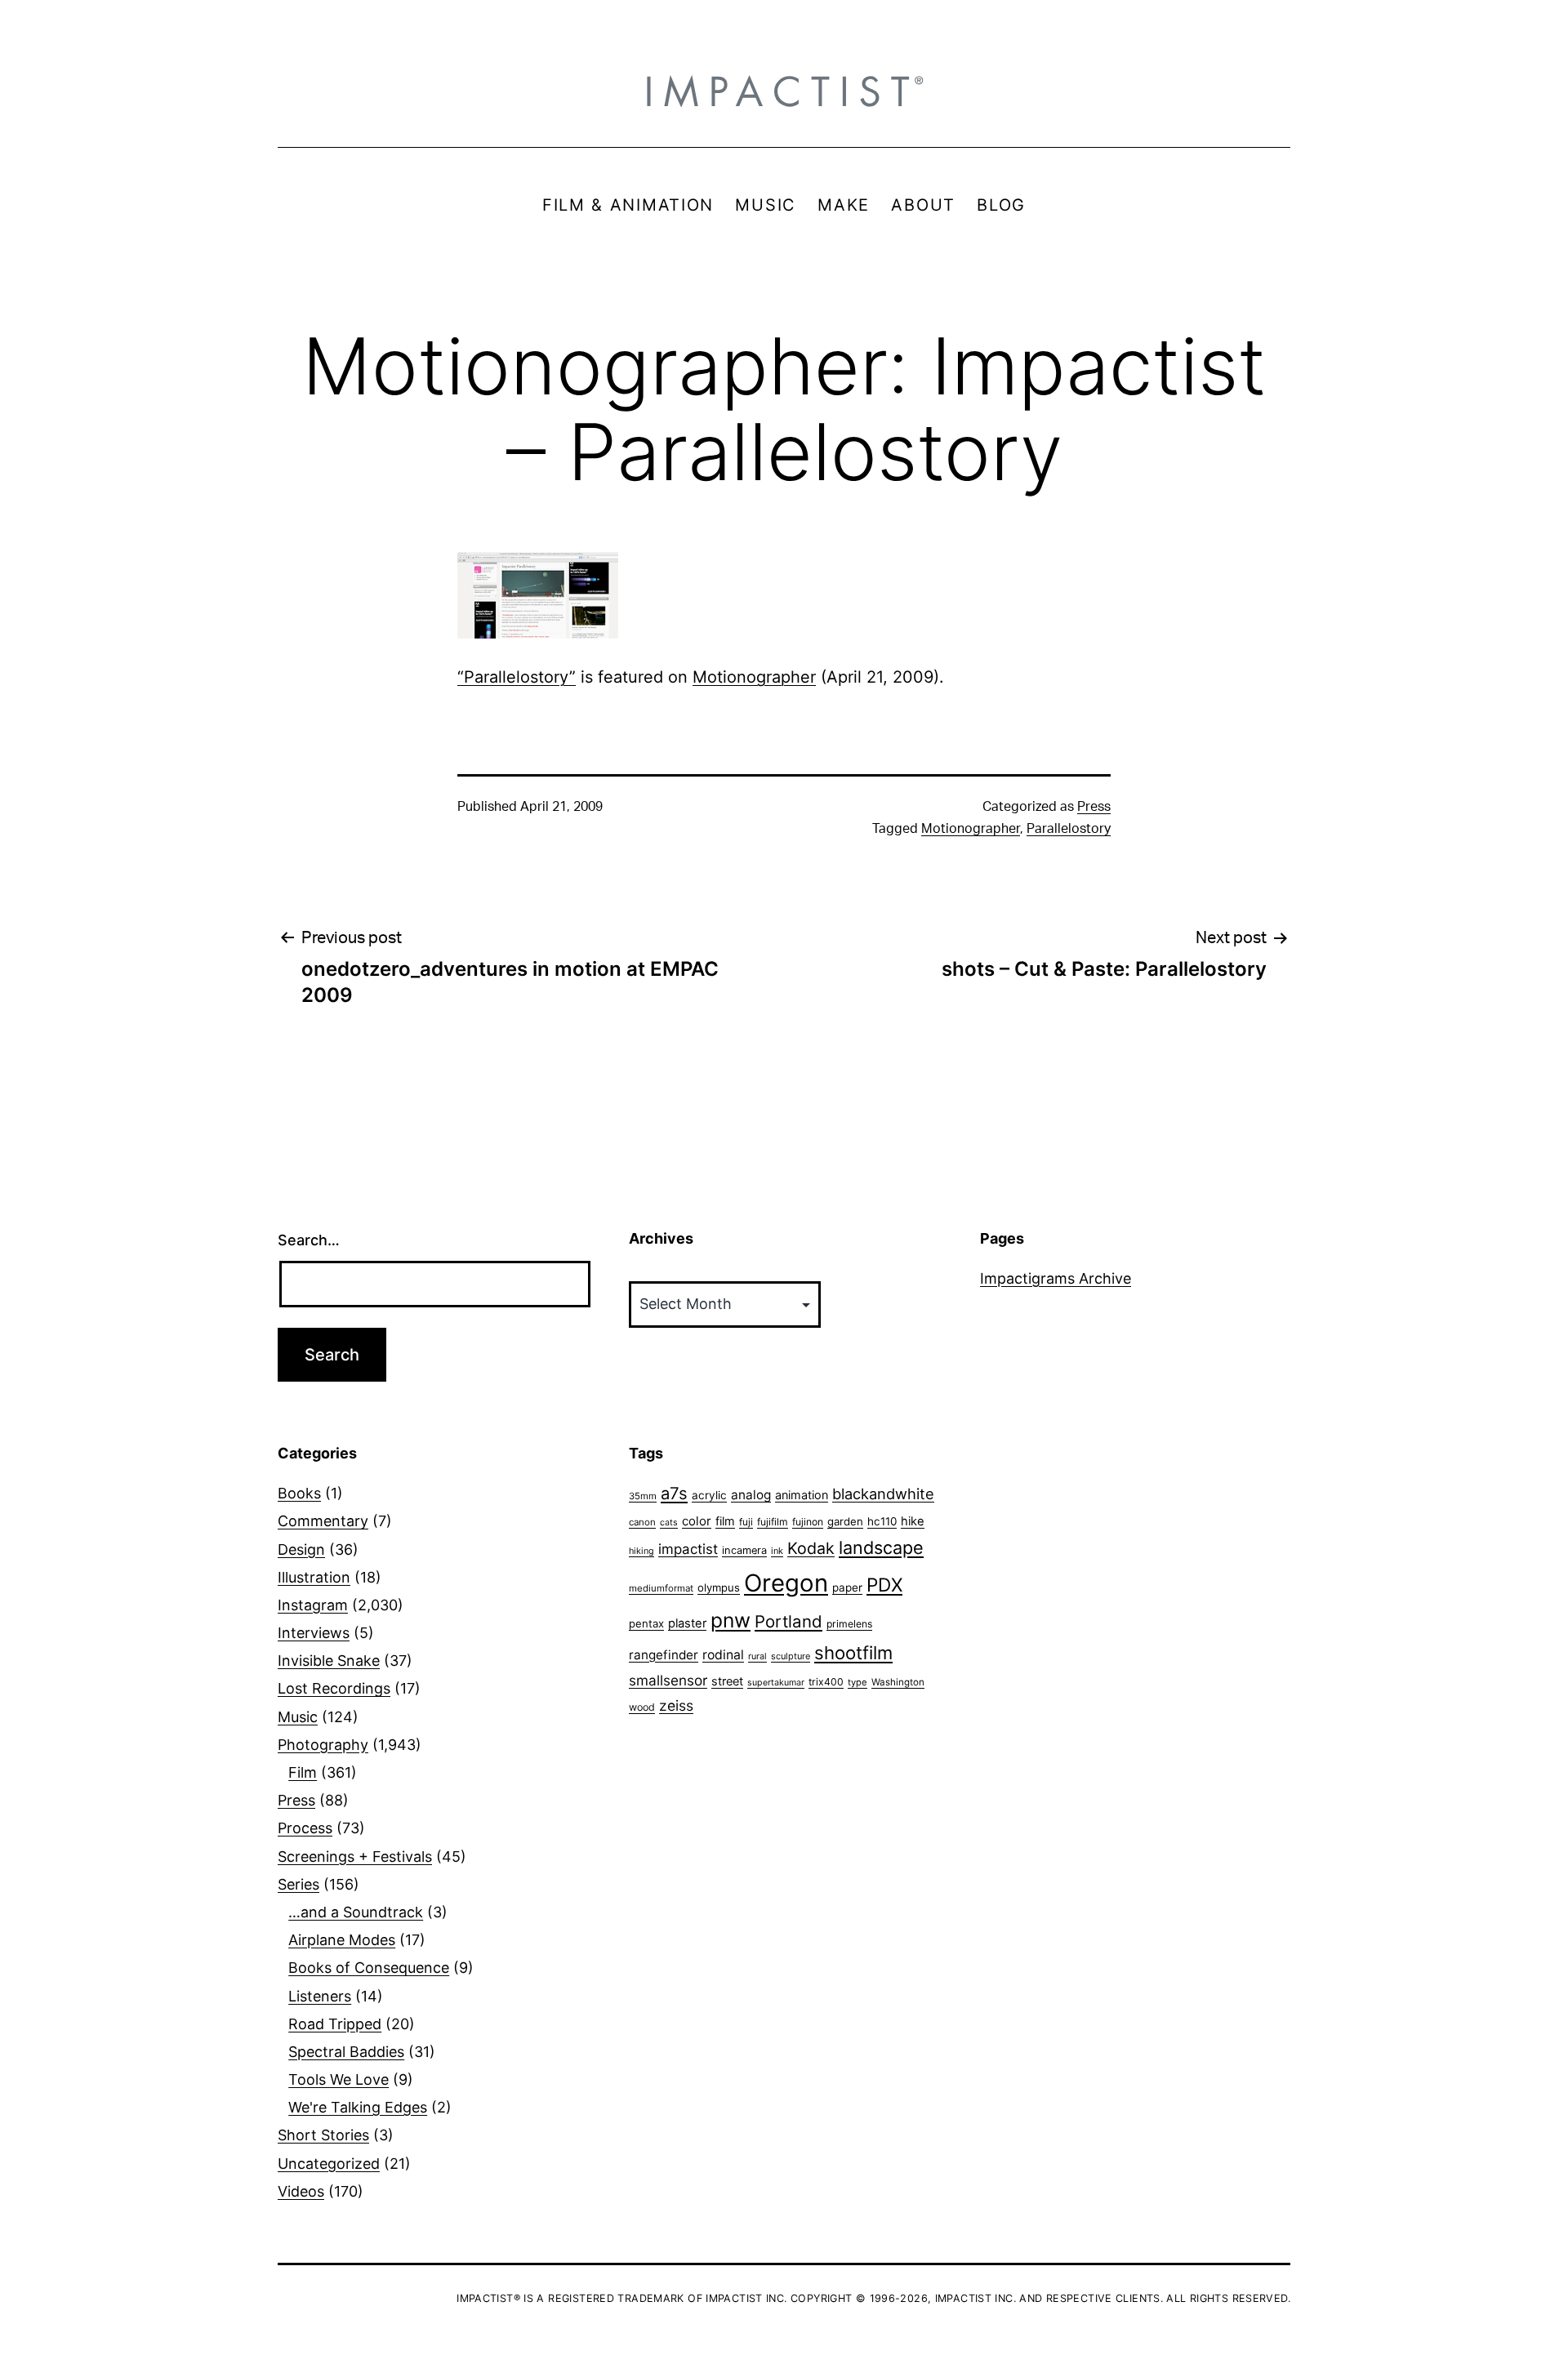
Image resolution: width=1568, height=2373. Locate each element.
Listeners (320, 1996)
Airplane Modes (342, 1940)
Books (299, 1493)
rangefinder (664, 1655)
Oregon (786, 1583)
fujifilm (773, 1522)
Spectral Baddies (346, 2052)
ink (777, 1551)
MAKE (844, 205)
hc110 (882, 1521)
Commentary (323, 1521)
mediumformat (661, 1588)
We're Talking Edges (358, 2107)
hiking (641, 1551)
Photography (323, 1745)
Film (303, 1772)
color (697, 1521)
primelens (849, 1624)
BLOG (1001, 205)
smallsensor (668, 1680)
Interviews (314, 1633)
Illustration (314, 1577)
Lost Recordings (334, 1688)
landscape (881, 1547)
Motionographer (754, 677)
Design (301, 1549)
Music (298, 1717)
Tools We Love (339, 2079)
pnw (731, 1620)
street (727, 1681)
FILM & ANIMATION (628, 205)
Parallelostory (1069, 829)
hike (913, 1521)
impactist (688, 1549)
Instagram (313, 1605)
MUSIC (766, 205)
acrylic (709, 1495)
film (725, 1521)
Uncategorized (329, 2164)
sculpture (791, 1656)
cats (669, 1523)
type (857, 1682)
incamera (744, 1550)
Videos (301, 2191)
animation (802, 1495)
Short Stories (323, 2135)
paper (847, 1587)
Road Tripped (335, 2024)
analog (751, 1495)
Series (298, 1884)
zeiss (676, 1705)
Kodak (811, 1548)
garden (845, 1521)
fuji (746, 1522)
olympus (719, 1587)
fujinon (808, 1522)
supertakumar (776, 1683)
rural (757, 1656)
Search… (309, 1240)
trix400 (826, 1682)
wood (642, 1707)
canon (642, 1522)
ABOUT (923, 205)
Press (1094, 807)
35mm (643, 1496)
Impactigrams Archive (1056, 1278)
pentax (646, 1623)
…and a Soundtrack (356, 1912)
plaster (687, 1623)
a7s (674, 1493)
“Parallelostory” (517, 677)
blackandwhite (883, 1494)
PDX (884, 1585)
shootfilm (853, 1653)
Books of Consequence (369, 1968)
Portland (788, 1621)
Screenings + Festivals (355, 1857)
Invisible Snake (329, 1661)
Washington (898, 1682)
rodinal (723, 1655)
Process (305, 1828)
